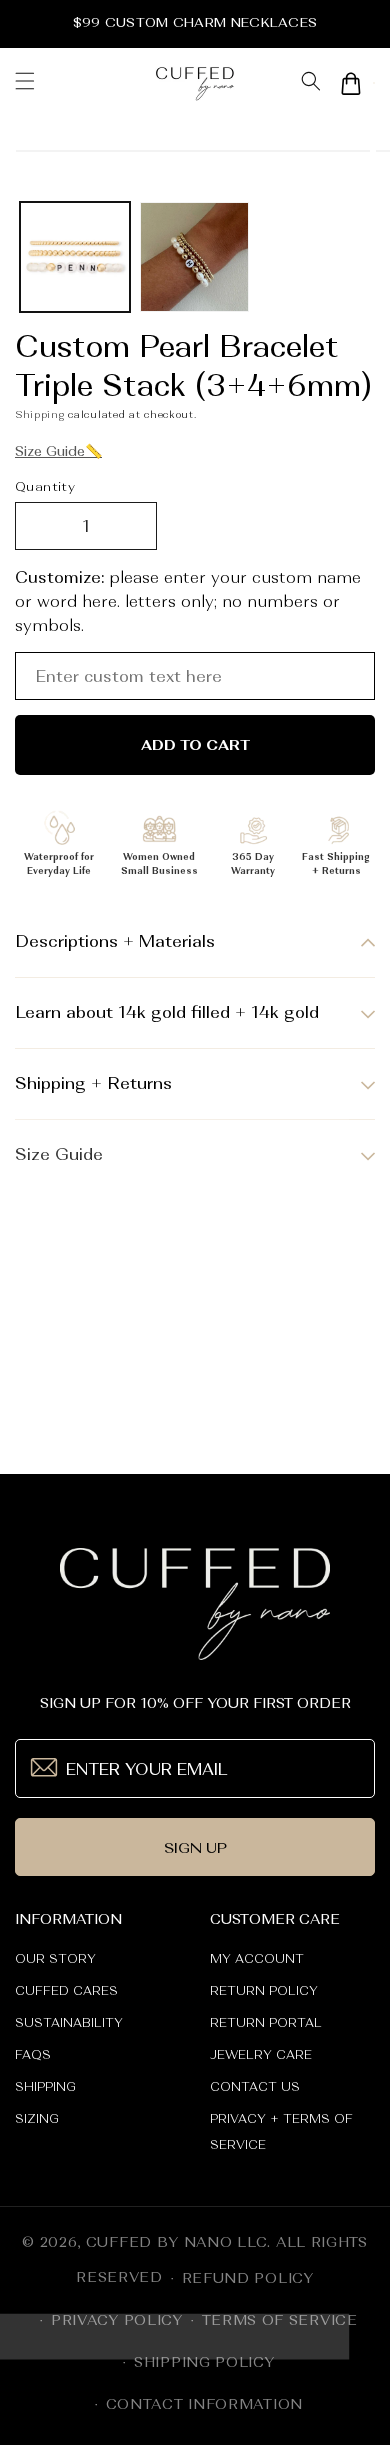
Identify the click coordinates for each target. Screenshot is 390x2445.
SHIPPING (45, 2087)
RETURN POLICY (264, 1991)
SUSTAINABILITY (69, 2023)
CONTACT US (255, 2087)
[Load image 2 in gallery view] (195, 257)
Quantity (45, 486)
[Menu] (25, 83)
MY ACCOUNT (257, 1959)
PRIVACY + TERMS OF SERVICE (281, 2132)
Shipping (40, 414)
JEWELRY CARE (261, 2055)
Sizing (37, 2119)
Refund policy (248, 2278)
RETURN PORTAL (266, 2023)
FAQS (33, 2055)
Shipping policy (204, 2362)
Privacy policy (117, 2320)
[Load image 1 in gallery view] (75, 257)
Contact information (204, 2404)
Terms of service (280, 2320)
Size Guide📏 (58, 451)
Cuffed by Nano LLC (177, 2242)
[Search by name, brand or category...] (310, 83)
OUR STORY (55, 1959)
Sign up (195, 1847)
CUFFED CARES (66, 1991)
